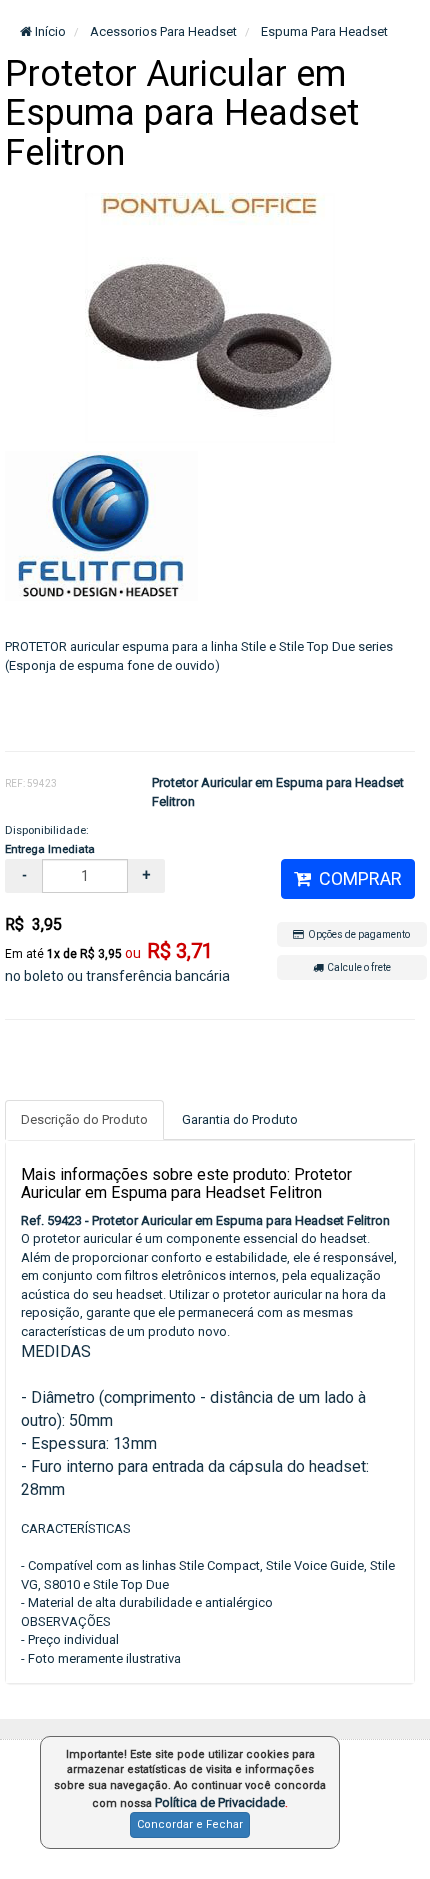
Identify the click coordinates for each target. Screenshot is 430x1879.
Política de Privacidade (220, 1802)
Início (49, 31)
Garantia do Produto (240, 1119)
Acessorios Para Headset (162, 31)
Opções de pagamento (357, 934)
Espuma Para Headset (323, 31)
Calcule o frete (357, 967)
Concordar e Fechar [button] (190, 1824)
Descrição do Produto (84, 1119)
